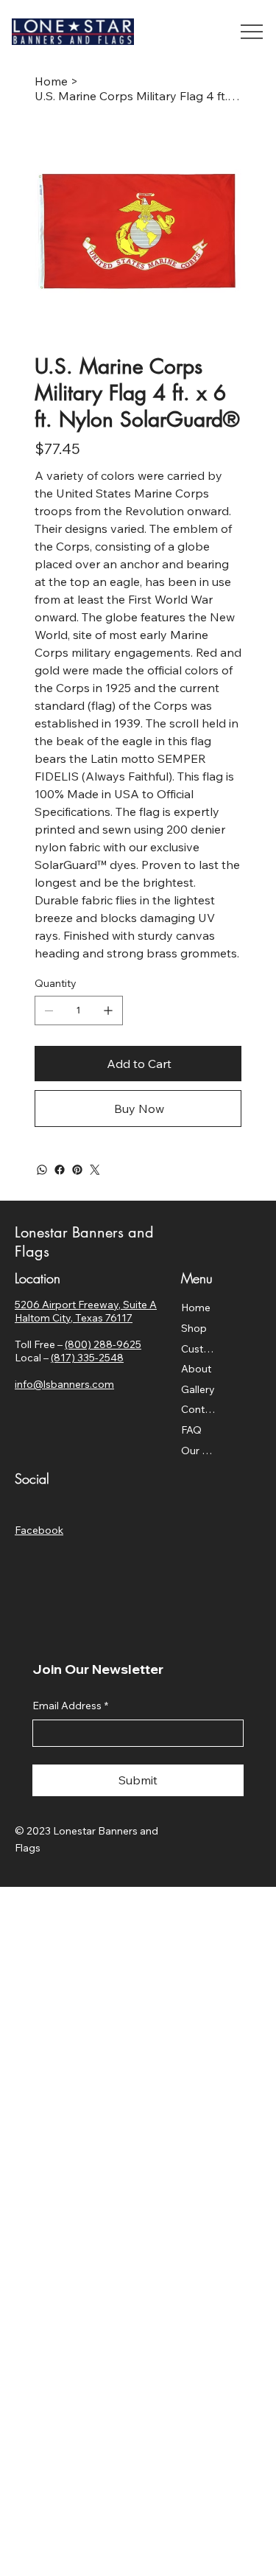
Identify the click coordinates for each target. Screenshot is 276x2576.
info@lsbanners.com (64, 1384)
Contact (200, 1409)
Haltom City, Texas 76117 (74, 1318)
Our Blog (200, 1451)
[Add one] (108, 1010)
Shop (194, 1328)
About (196, 1369)
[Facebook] (60, 1170)
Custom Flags (200, 1349)
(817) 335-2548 (87, 1358)
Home (196, 1308)
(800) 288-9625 (103, 1344)
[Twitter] (95, 1170)
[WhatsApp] (42, 1170)
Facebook (39, 1530)
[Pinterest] (77, 1170)
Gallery (198, 1389)
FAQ (191, 1430)
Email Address (70, 1706)
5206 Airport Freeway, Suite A (86, 1305)
